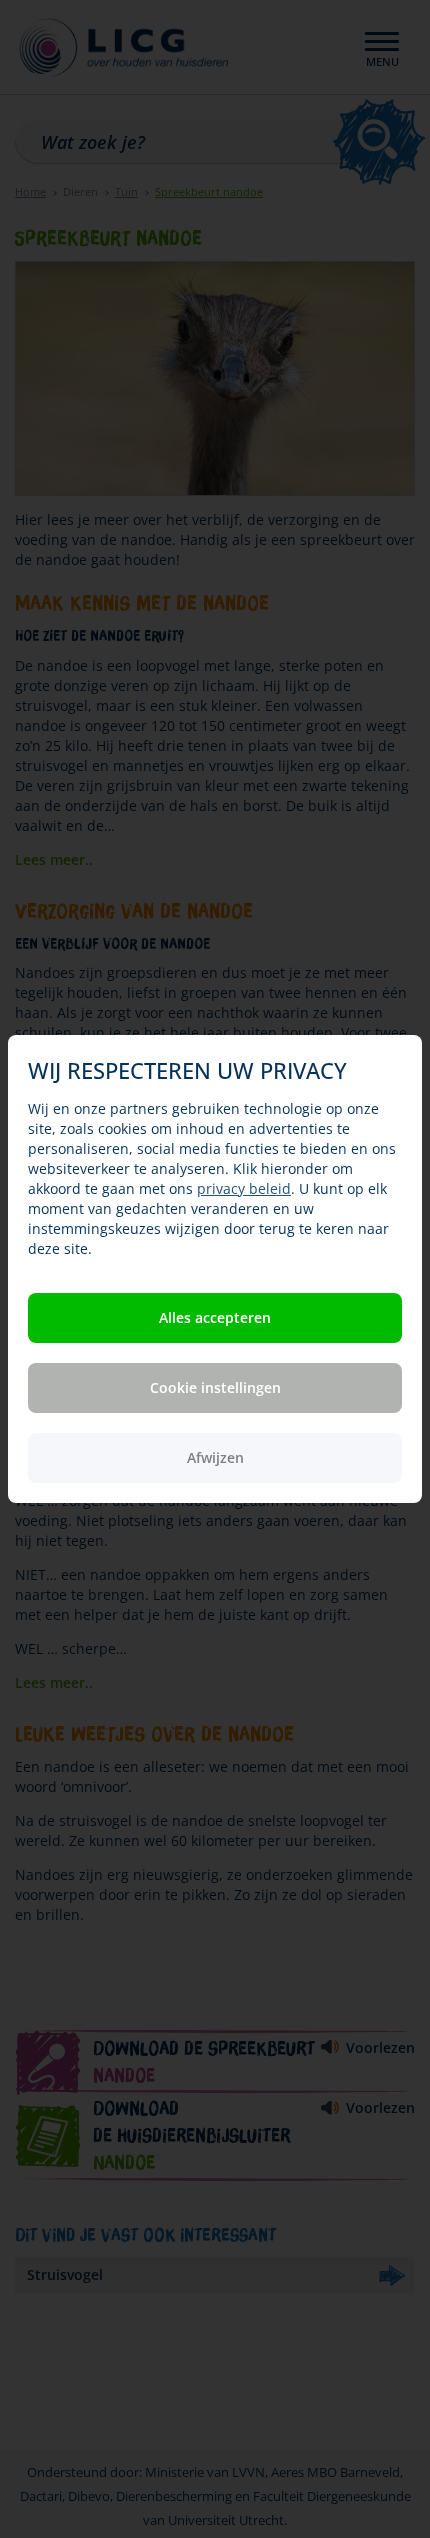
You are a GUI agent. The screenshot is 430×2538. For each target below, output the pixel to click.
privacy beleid (244, 1188)
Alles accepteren (215, 1317)
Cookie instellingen (215, 1387)
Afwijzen (215, 1457)
